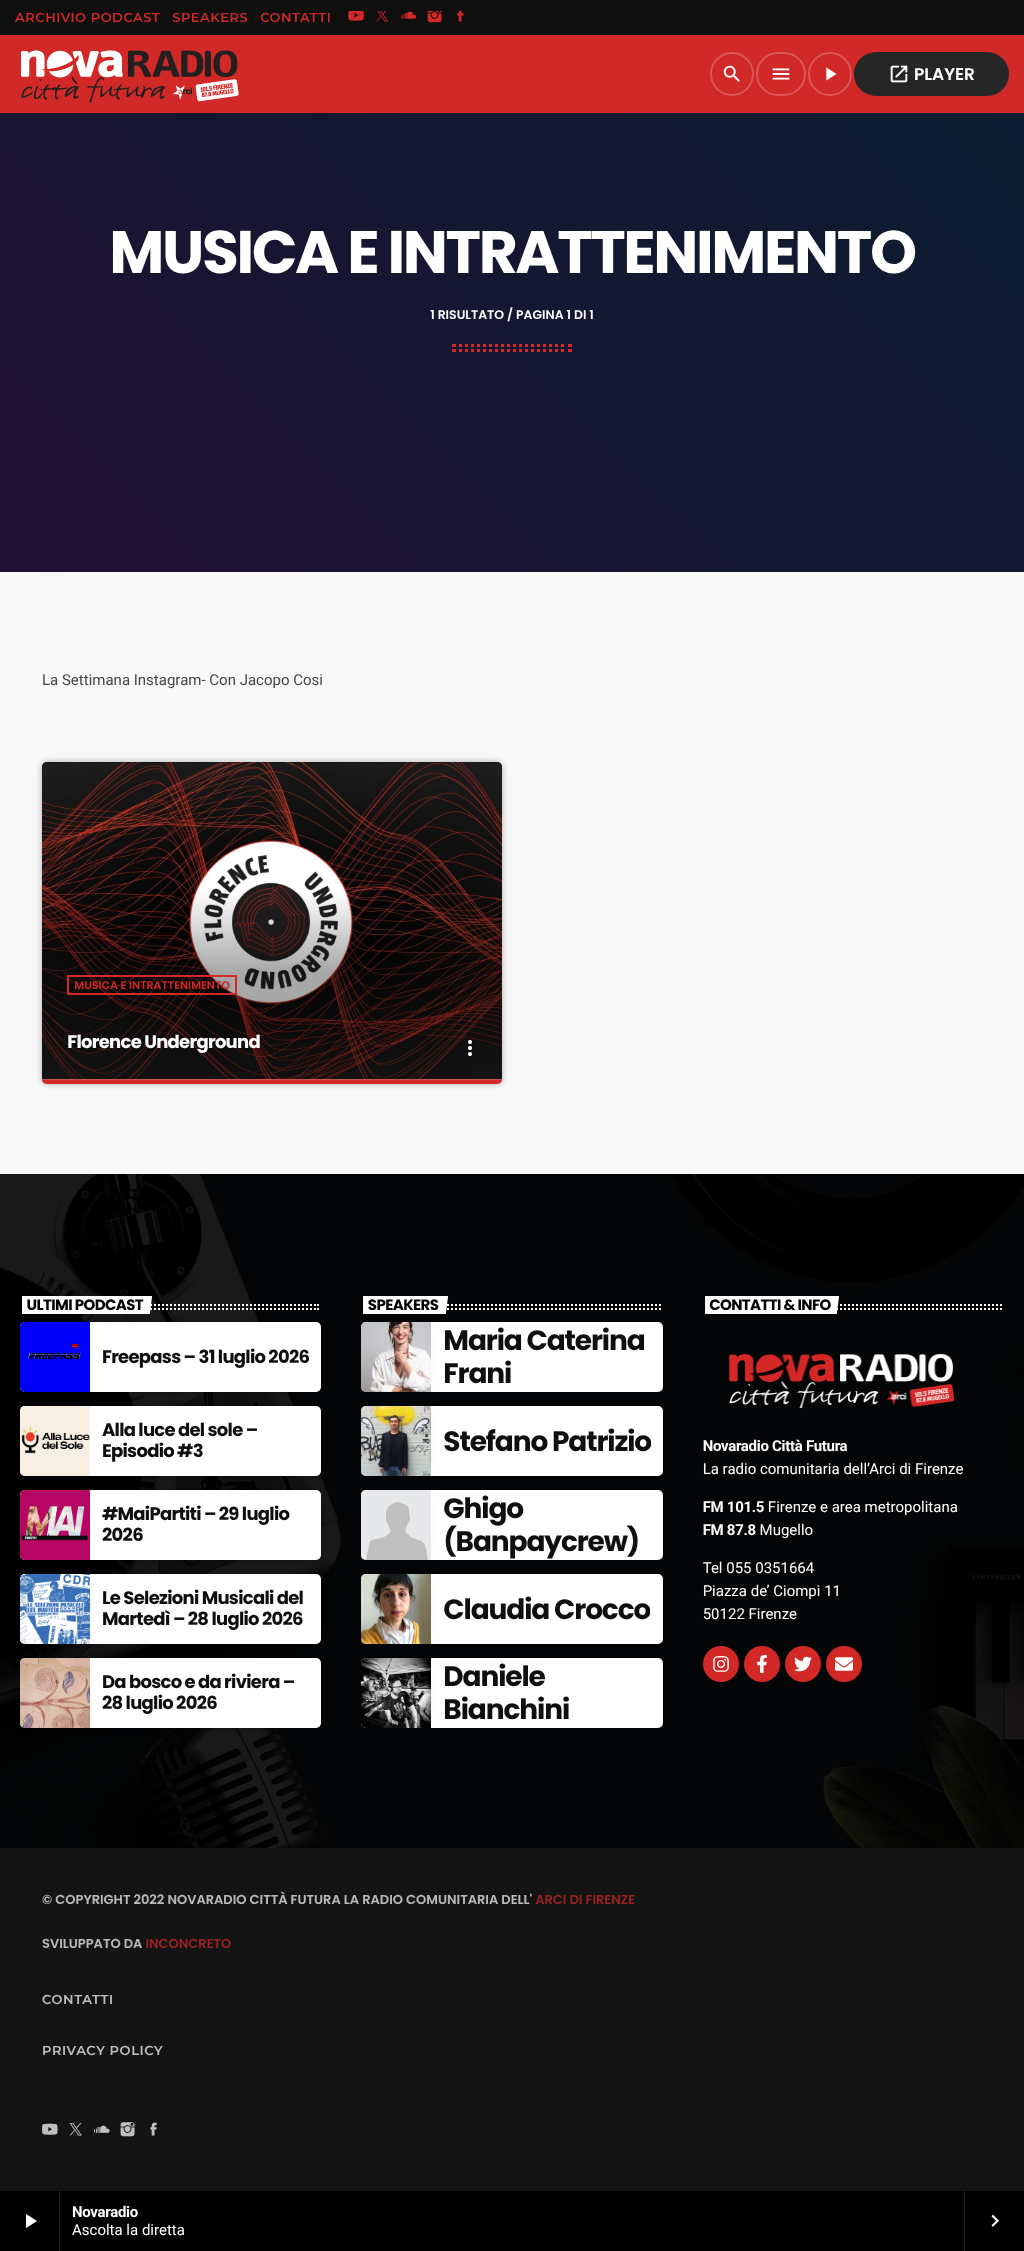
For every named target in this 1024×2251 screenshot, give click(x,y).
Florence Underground (163, 1042)
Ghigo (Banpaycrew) (541, 1525)
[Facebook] (461, 18)
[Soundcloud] (409, 18)
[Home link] (129, 74)
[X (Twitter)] (382, 18)
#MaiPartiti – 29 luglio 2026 (195, 1525)
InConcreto (188, 1943)
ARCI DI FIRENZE (585, 1899)
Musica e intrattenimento (152, 985)
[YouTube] (356, 18)
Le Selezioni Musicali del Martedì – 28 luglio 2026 (202, 1609)
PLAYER (931, 74)
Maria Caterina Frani (543, 1357)
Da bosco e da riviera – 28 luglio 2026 (198, 1693)
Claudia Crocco (546, 1609)
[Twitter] (803, 1664)
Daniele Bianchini (506, 1693)
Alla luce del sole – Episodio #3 (179, 1441)
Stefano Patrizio (547, 1441)
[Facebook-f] (762, 1664)
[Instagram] (435, 18)
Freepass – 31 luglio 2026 (205, 1357)
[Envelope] (844, 1664)
